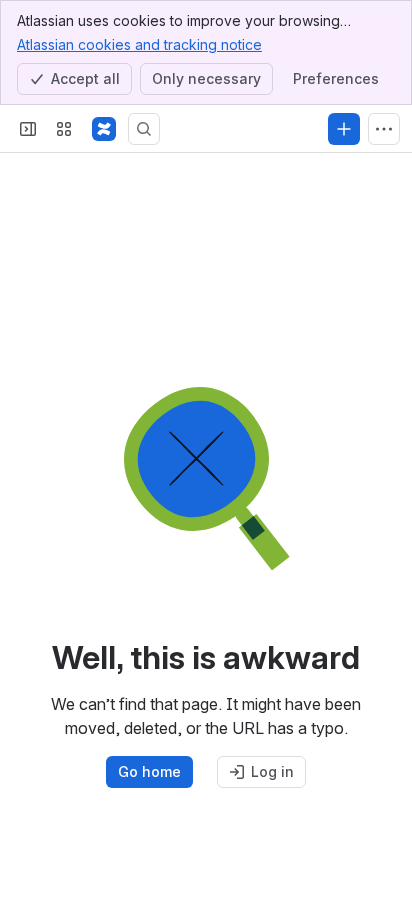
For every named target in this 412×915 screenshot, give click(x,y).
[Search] (144, 129)
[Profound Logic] (104, 129)
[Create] (344, 129)
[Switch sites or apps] (64, 129)
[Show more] (384, 129)
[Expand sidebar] (28, 129)
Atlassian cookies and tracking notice (139, 44)
